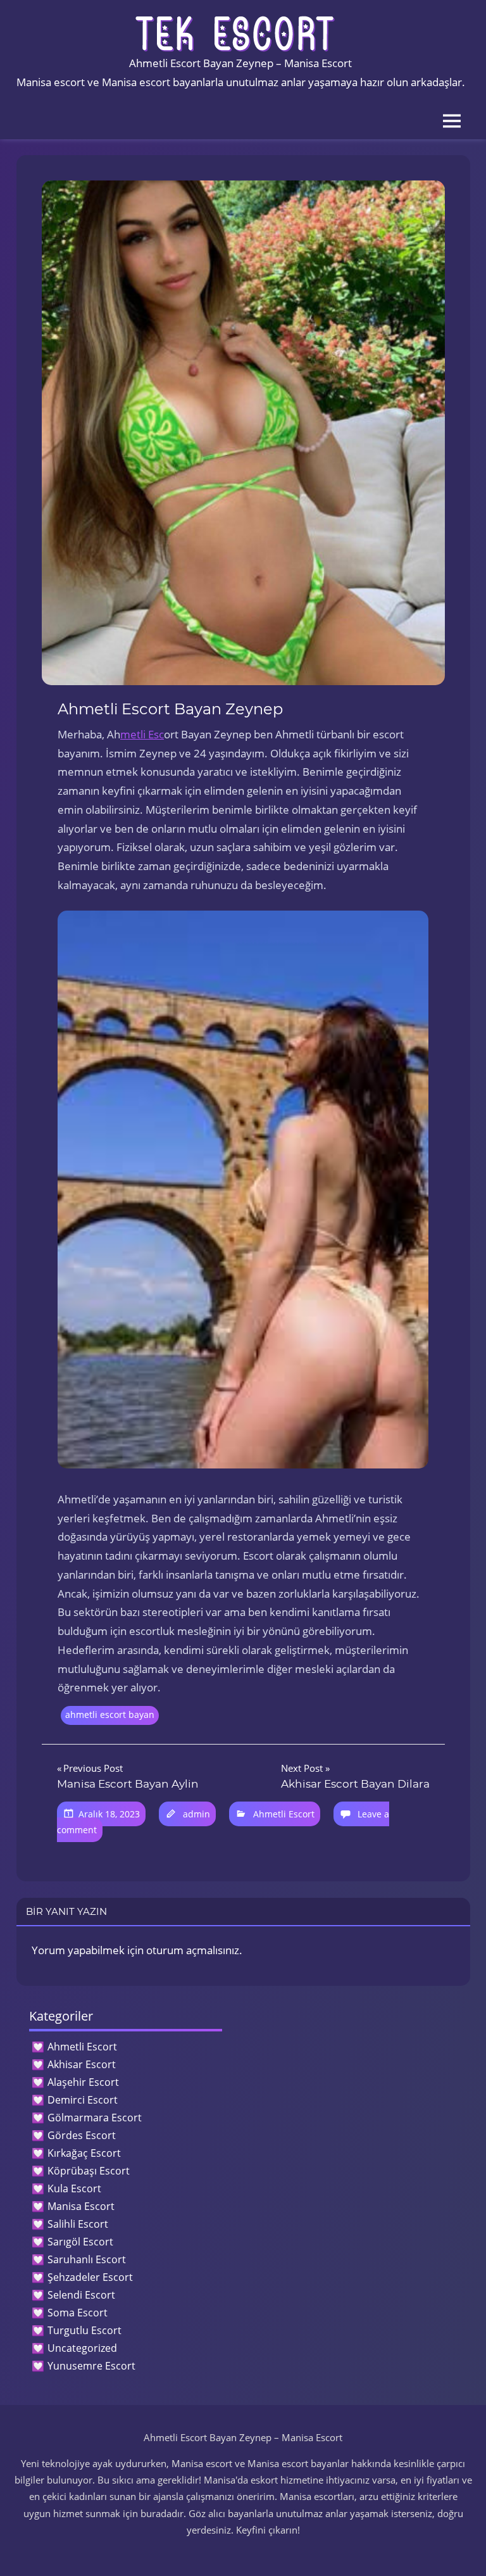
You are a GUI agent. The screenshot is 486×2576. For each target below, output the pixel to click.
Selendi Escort (81, 2295)
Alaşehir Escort (83, 2082)
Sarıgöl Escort (80, 2242)
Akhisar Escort (82, 2064)
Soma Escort (78, 2313)
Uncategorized (82, 2348)
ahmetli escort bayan (110, 1714)
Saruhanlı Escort (87, 2259)
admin (196, 1814)
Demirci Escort (83, 2100)
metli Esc (142, 734)
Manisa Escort (81, 2206)
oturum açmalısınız (193, 1950)
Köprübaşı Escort (89, 2171)
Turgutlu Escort (84, 2330)
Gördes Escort (82, 2135)
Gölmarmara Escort (95, 2118)
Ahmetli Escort (284, 1814)
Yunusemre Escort (91, 2366)
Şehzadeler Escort (90, 2277)
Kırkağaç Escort (84, 2153)
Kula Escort (74, 2188)
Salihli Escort (78, 2224)
